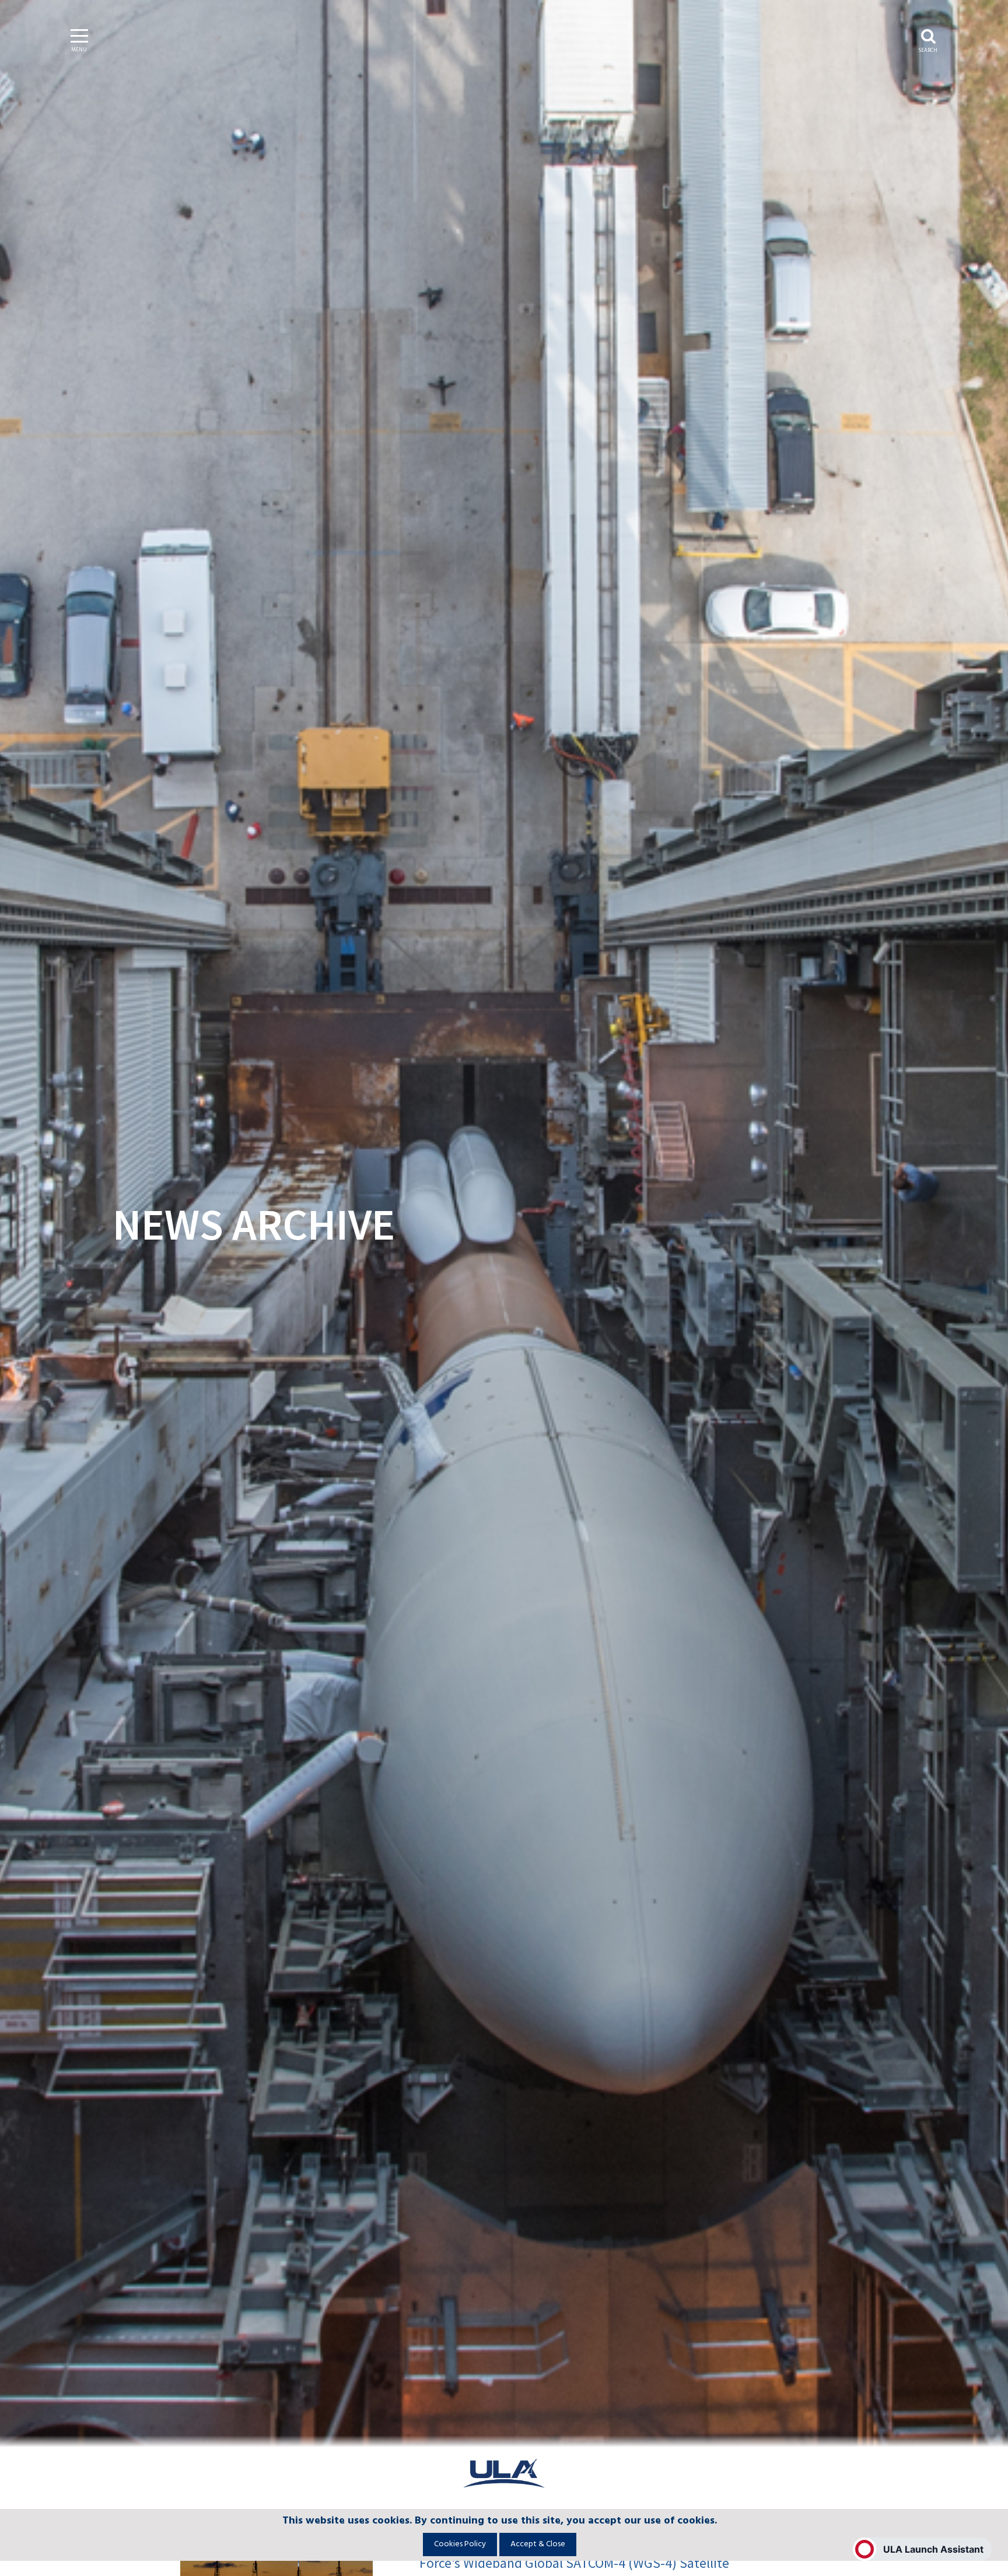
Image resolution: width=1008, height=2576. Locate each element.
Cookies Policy (460, 2544)
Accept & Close (538, 2544)
